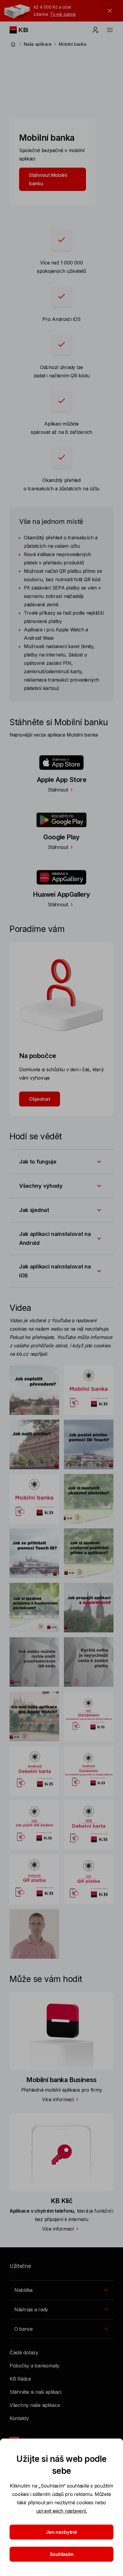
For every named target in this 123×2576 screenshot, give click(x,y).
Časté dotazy (24, 2352)
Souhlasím (62, 2554)
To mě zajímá (63, 14)
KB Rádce (20, 2379)
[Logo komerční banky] (23, 30)
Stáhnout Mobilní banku (48, 179)
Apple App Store (62, 780)
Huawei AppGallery (61, 894)
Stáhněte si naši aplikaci (36, 2392)
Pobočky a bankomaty (34, 2366)
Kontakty (19, 2418)
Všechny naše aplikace (35, 2405)
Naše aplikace (38, 44)
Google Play (61, 837)
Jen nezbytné (61, 2532)
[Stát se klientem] (96, 30)
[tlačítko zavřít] (108, 11)
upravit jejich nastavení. (62, 2511)
